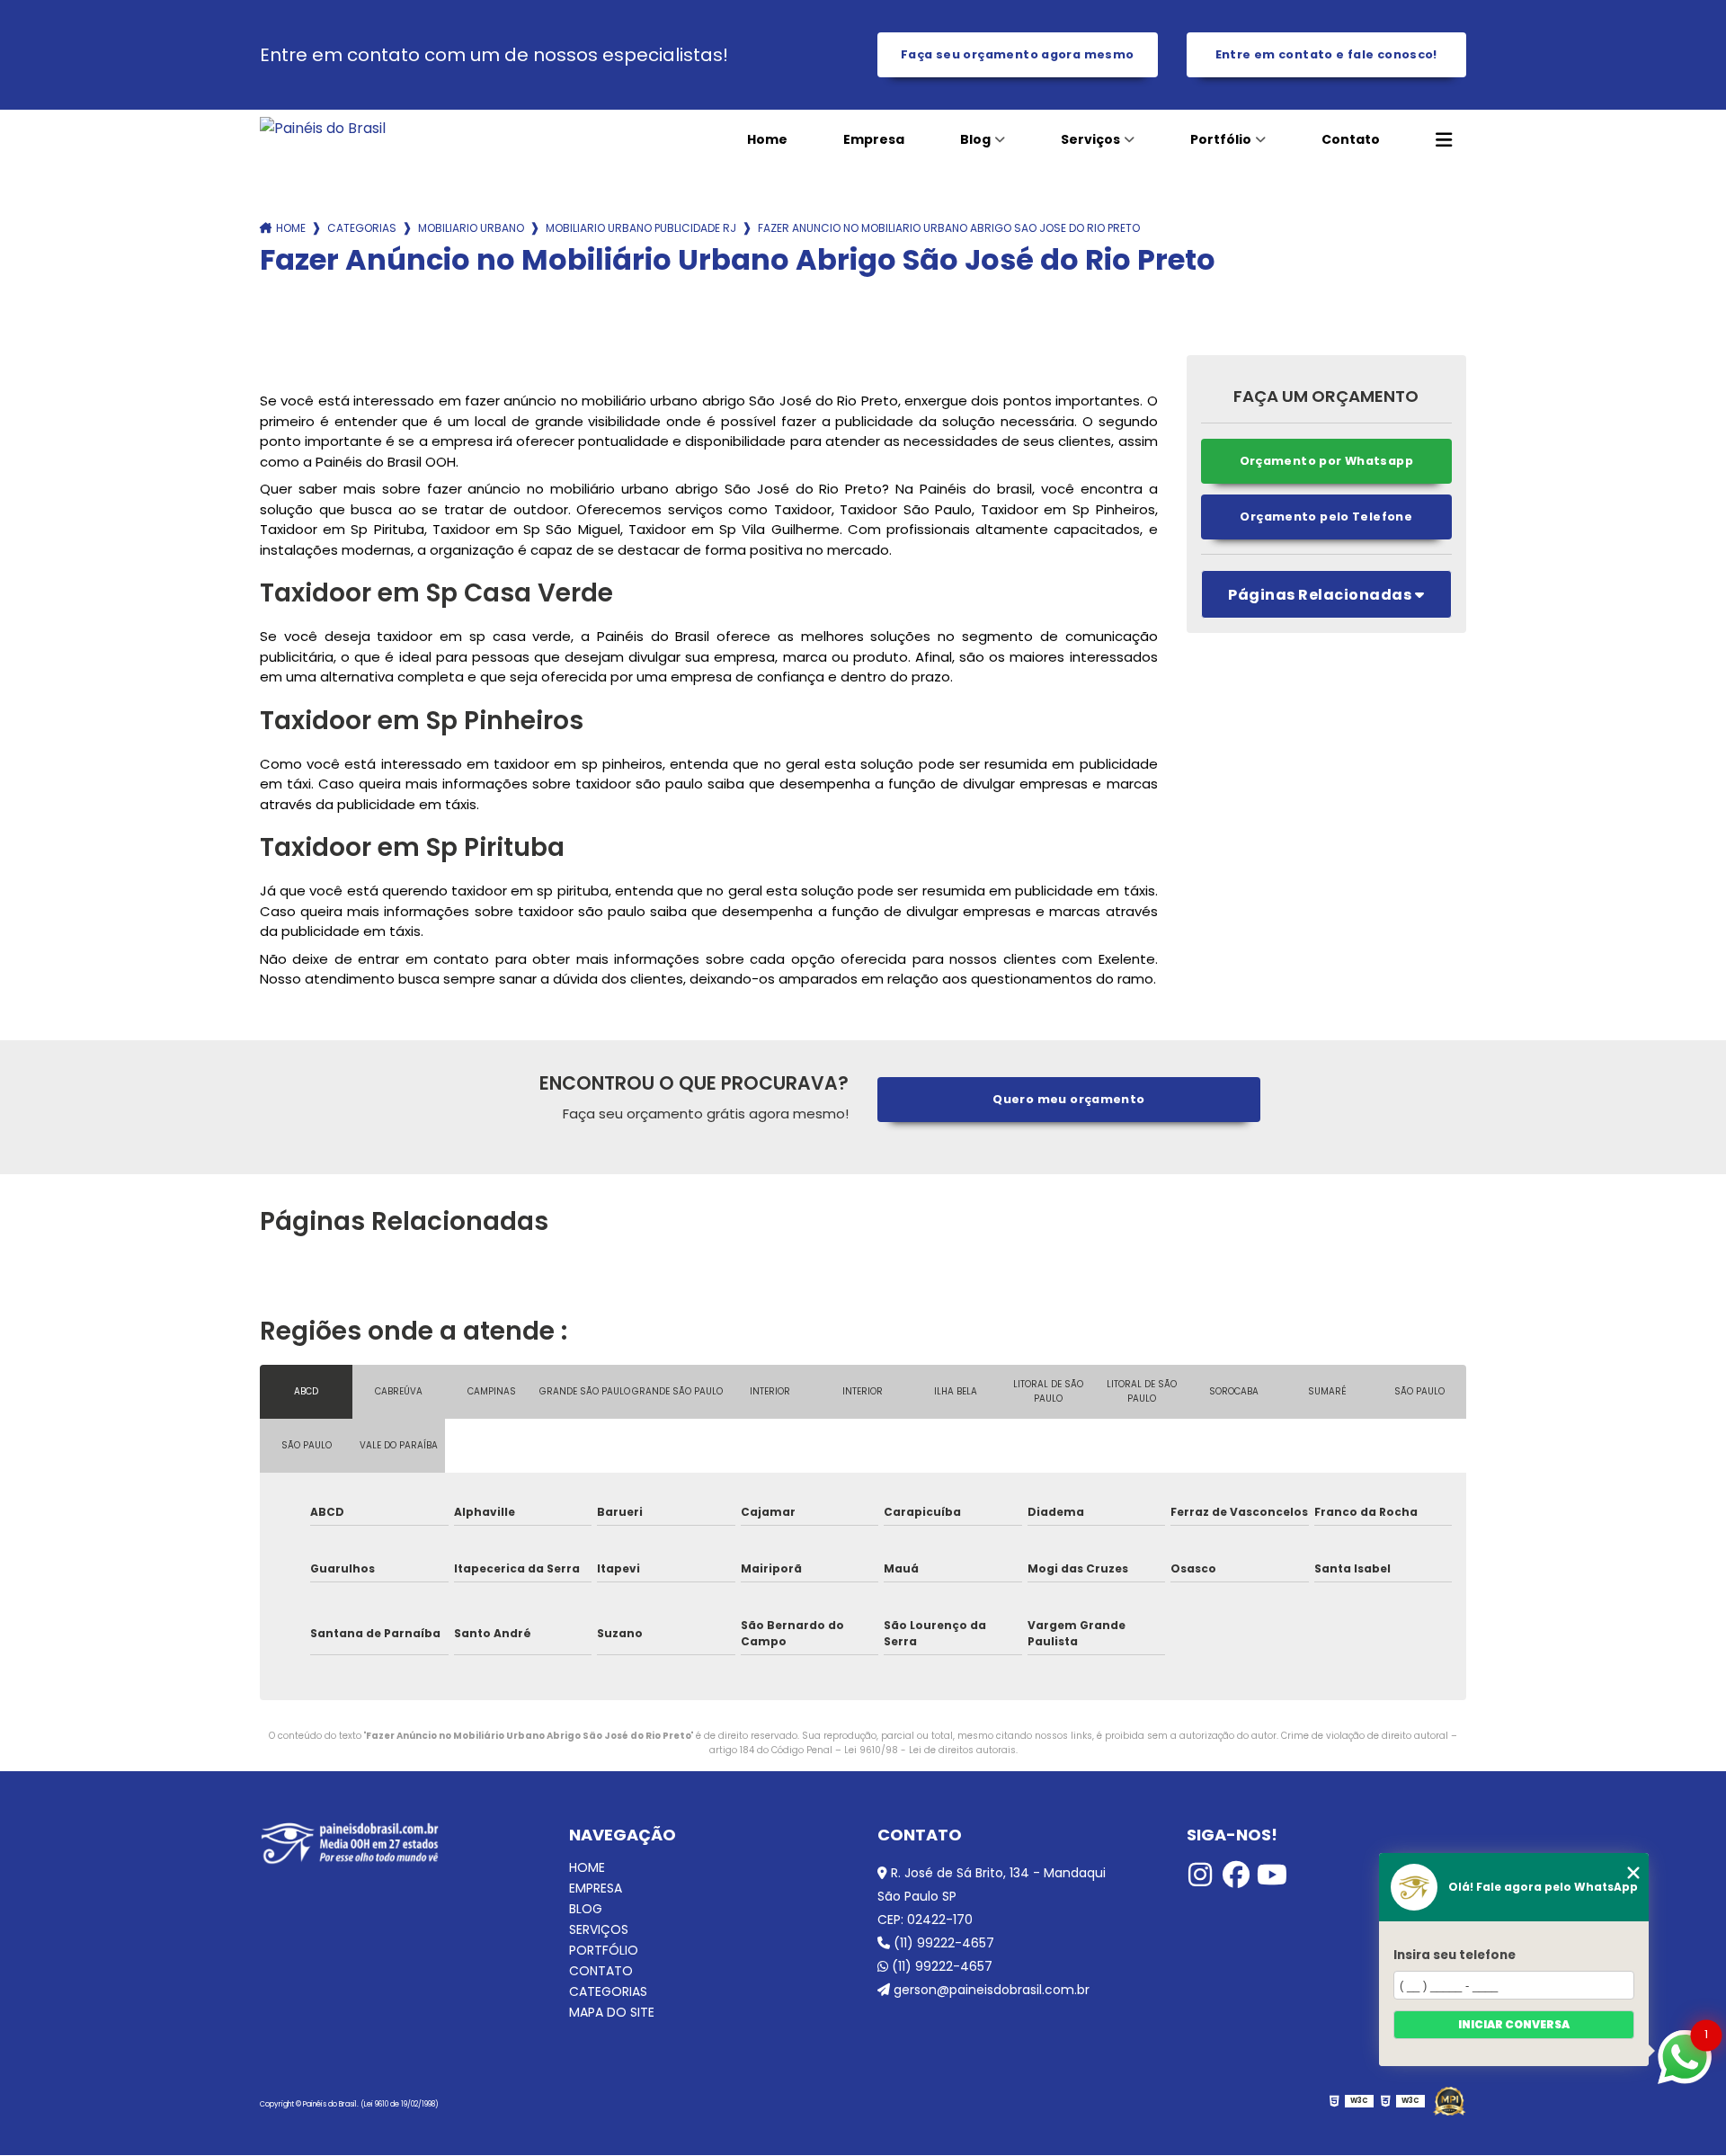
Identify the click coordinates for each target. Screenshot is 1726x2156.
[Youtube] (1272, 1875)
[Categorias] (1444, 140)
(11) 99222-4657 (942, 1943)
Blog (975, 139)
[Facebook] (1236, 1875)
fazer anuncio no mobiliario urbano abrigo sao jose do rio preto (949, 228)
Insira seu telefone (1455, 1955)
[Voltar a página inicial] (382, 128)
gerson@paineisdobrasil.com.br (990, 1990)
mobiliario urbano (471, 228)
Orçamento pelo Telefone (1326, 517)
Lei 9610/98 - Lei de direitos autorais (930, 1750)
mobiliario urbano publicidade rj (641, 228)
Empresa (874, 139)
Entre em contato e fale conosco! (1326, 54)
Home (767, 139)
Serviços (1090, 139)
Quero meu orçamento (1068, 1099)
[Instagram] (1200, 1875)
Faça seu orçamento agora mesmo (1017, 54)
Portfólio (1221, 139)
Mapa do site (612, 2013)
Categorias (362, 228)
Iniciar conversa (1514, 2024)
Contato (1351, 139)
